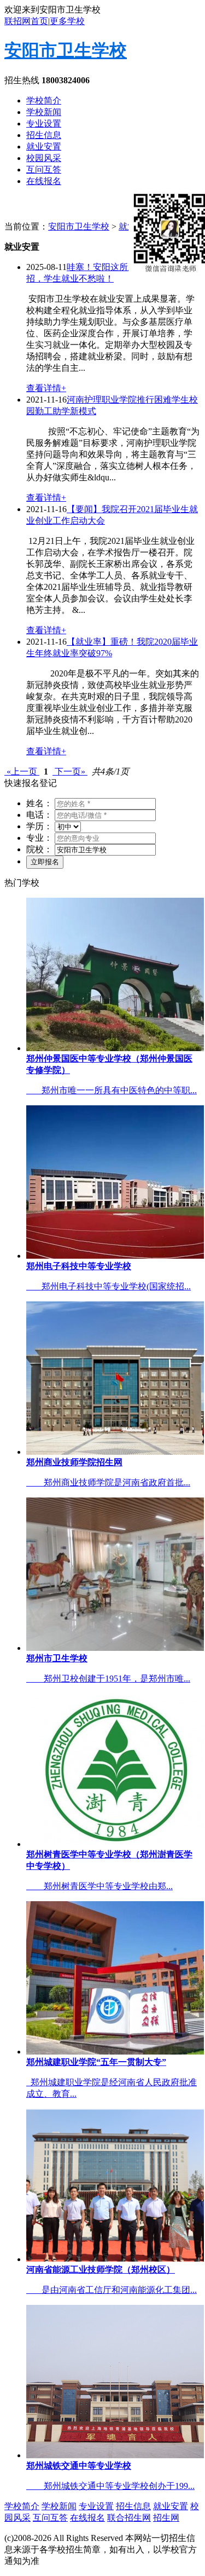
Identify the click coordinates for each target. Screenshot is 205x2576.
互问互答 (44, 170)
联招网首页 (26, 21)
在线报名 (44, 181)
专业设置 (44, 124)
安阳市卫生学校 (66, 50)
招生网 (166, 2518)
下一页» (70, 771)
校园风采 (44, 158)
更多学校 (67, 21)
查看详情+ (46, 388)
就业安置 (44, 147)
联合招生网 (129, 2518)
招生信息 (44, 135)
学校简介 (44, 101)
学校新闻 (44, 112)
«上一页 (22, 771)
